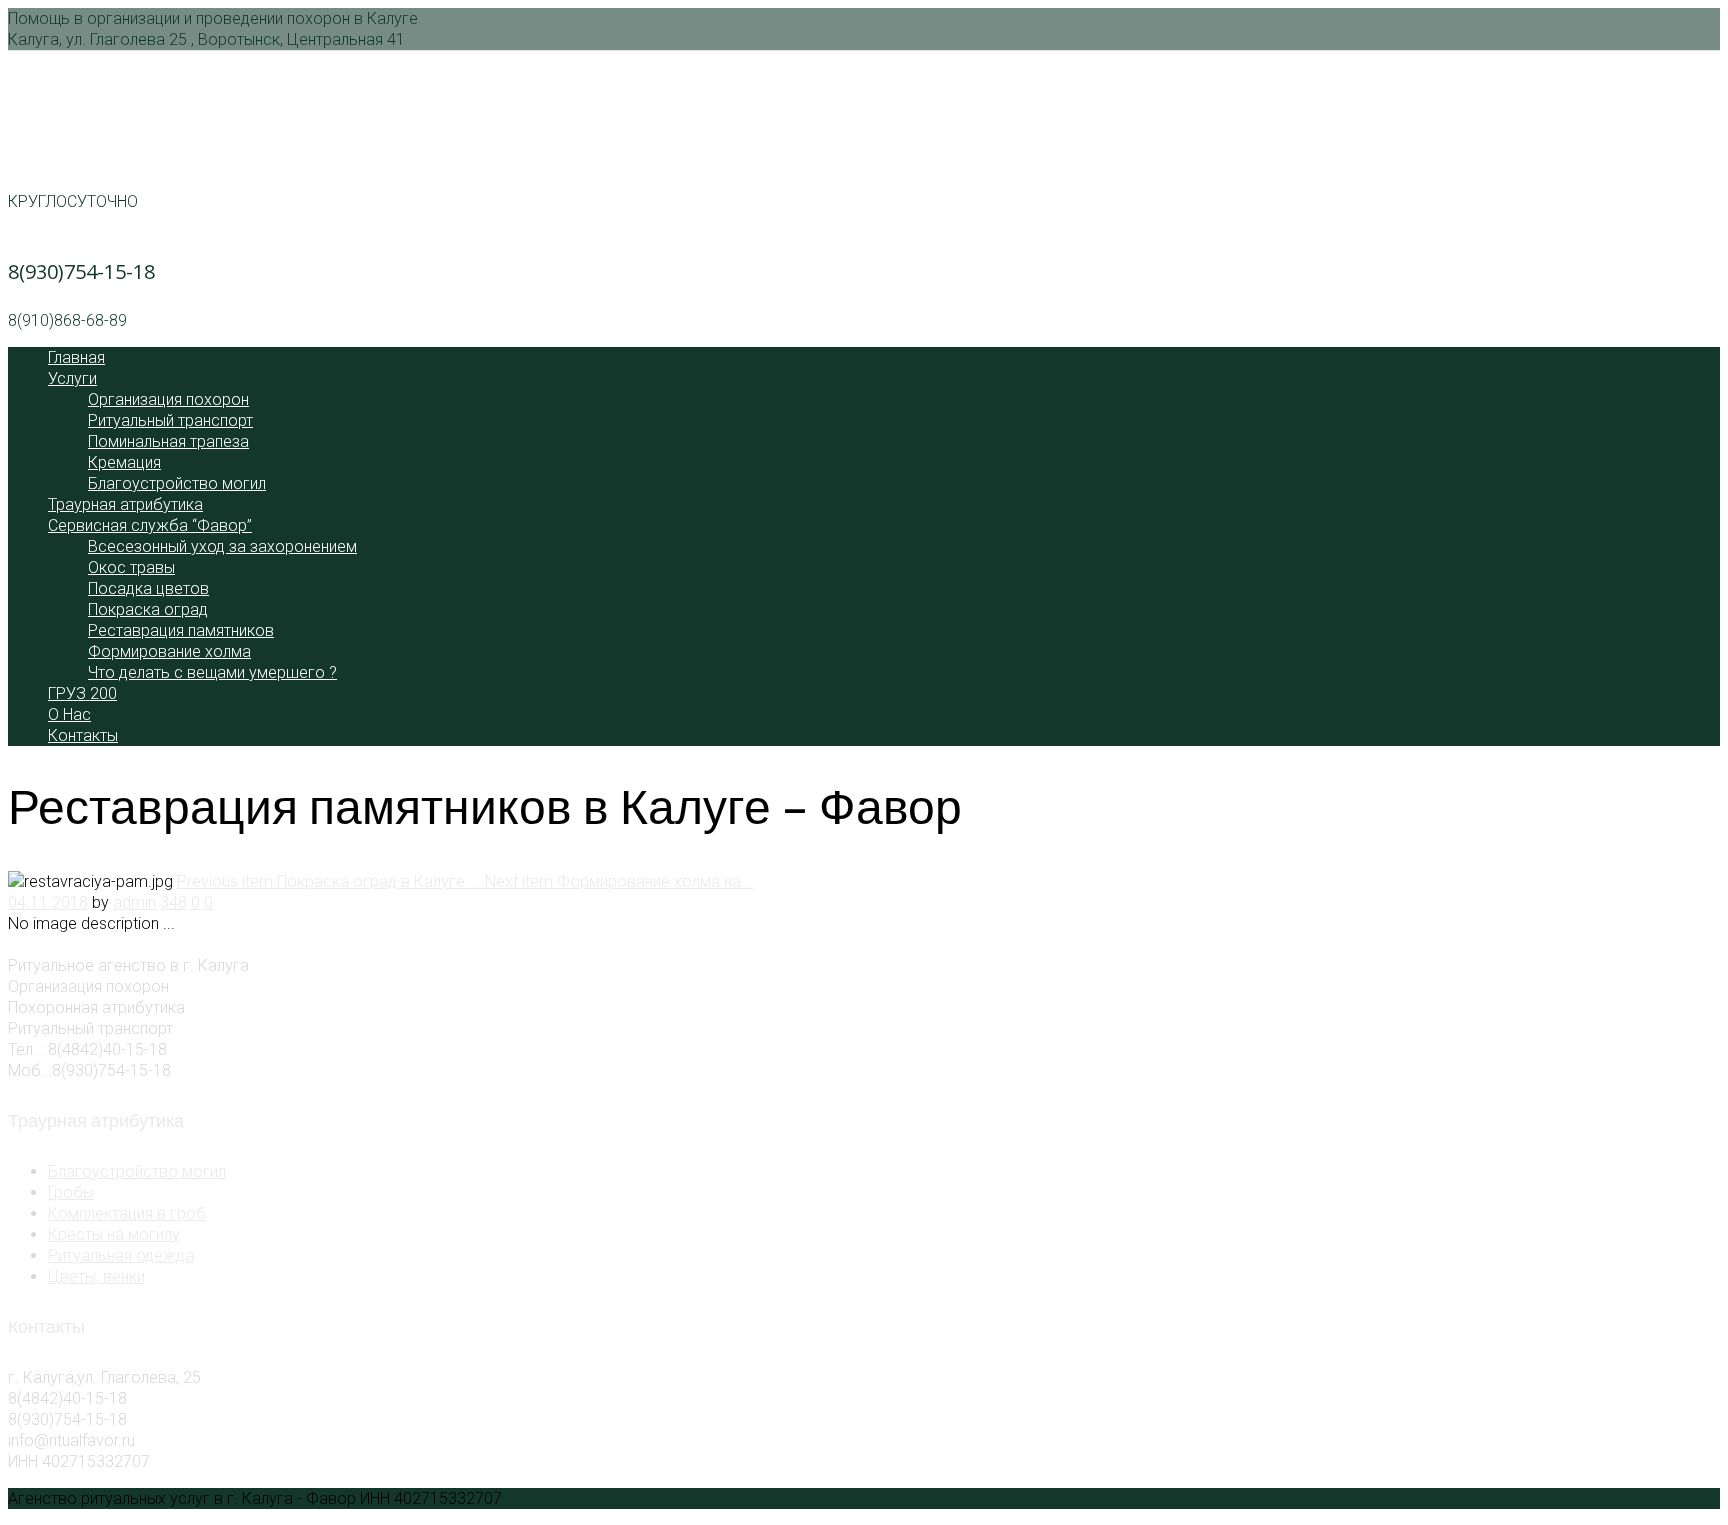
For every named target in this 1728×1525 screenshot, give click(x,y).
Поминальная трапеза (168, 441)
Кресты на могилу (114, 1234)
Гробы (71, 1192)
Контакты (83, 735)
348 (173, 902)
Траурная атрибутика (125, 504)
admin (134, 902)
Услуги (72, 378)
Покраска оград (148, 609)
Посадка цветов (148, 588)
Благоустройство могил (177, 483)
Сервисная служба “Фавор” (150, 525)
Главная (76, 357)
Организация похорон (168, 399)
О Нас (69, 714)
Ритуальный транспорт (170, 420)
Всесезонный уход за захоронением (222, 546)
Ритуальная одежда (121, 1255)
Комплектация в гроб (127, 1213)
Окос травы (131, 567)
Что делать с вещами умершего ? (212, 672)
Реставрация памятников (181, 630)
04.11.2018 (48, 902)
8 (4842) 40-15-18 (86, 152)
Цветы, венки (96, 1276)
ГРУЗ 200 (82, 693)
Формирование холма (169, 651)
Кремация (124, 462)
